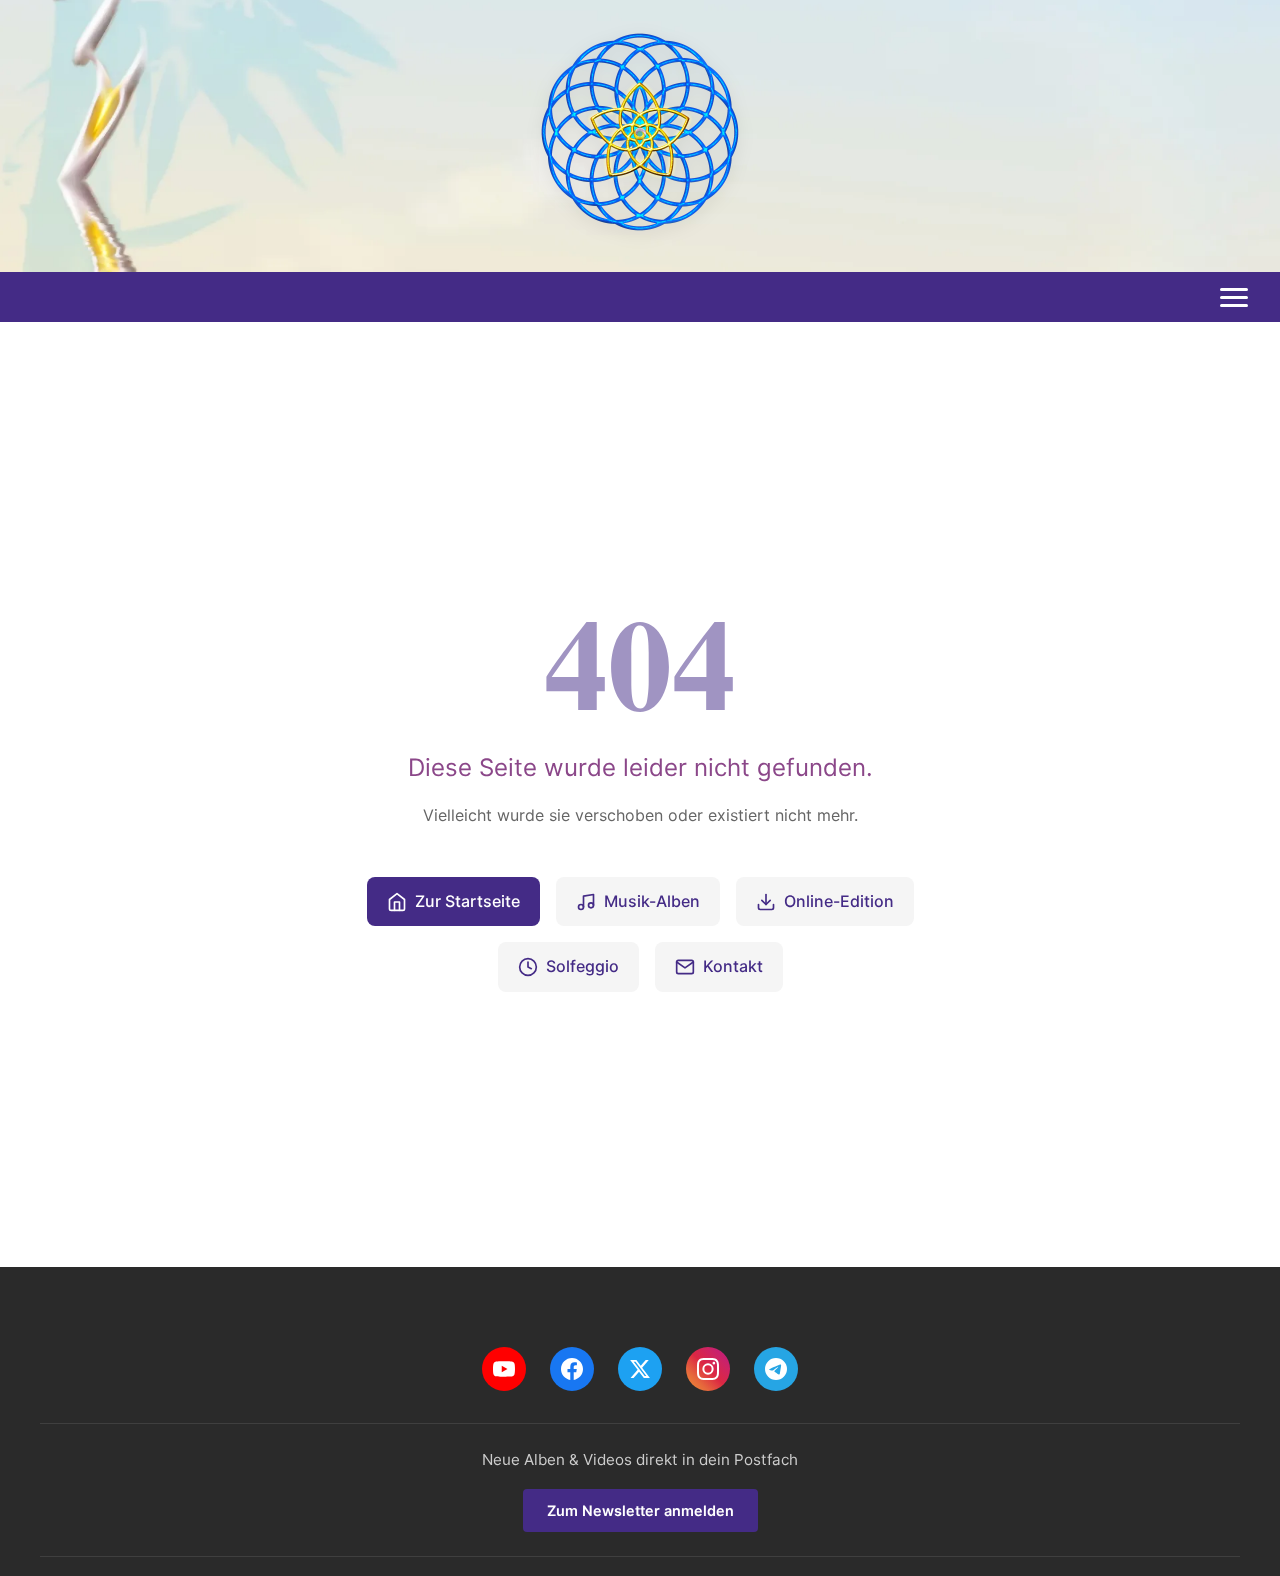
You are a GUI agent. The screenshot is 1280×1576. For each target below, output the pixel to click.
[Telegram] (776, 1369)
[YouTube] (504, 1369)
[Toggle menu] (1234, 298)
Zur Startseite (467, 901)
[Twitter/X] (640, 1369)
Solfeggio (582, 966)
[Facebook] (572, 1369)
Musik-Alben (652, 901)
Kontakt (733, 966)
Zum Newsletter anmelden (640, 1510)
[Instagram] (708, 1369)
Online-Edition (839, 901)
